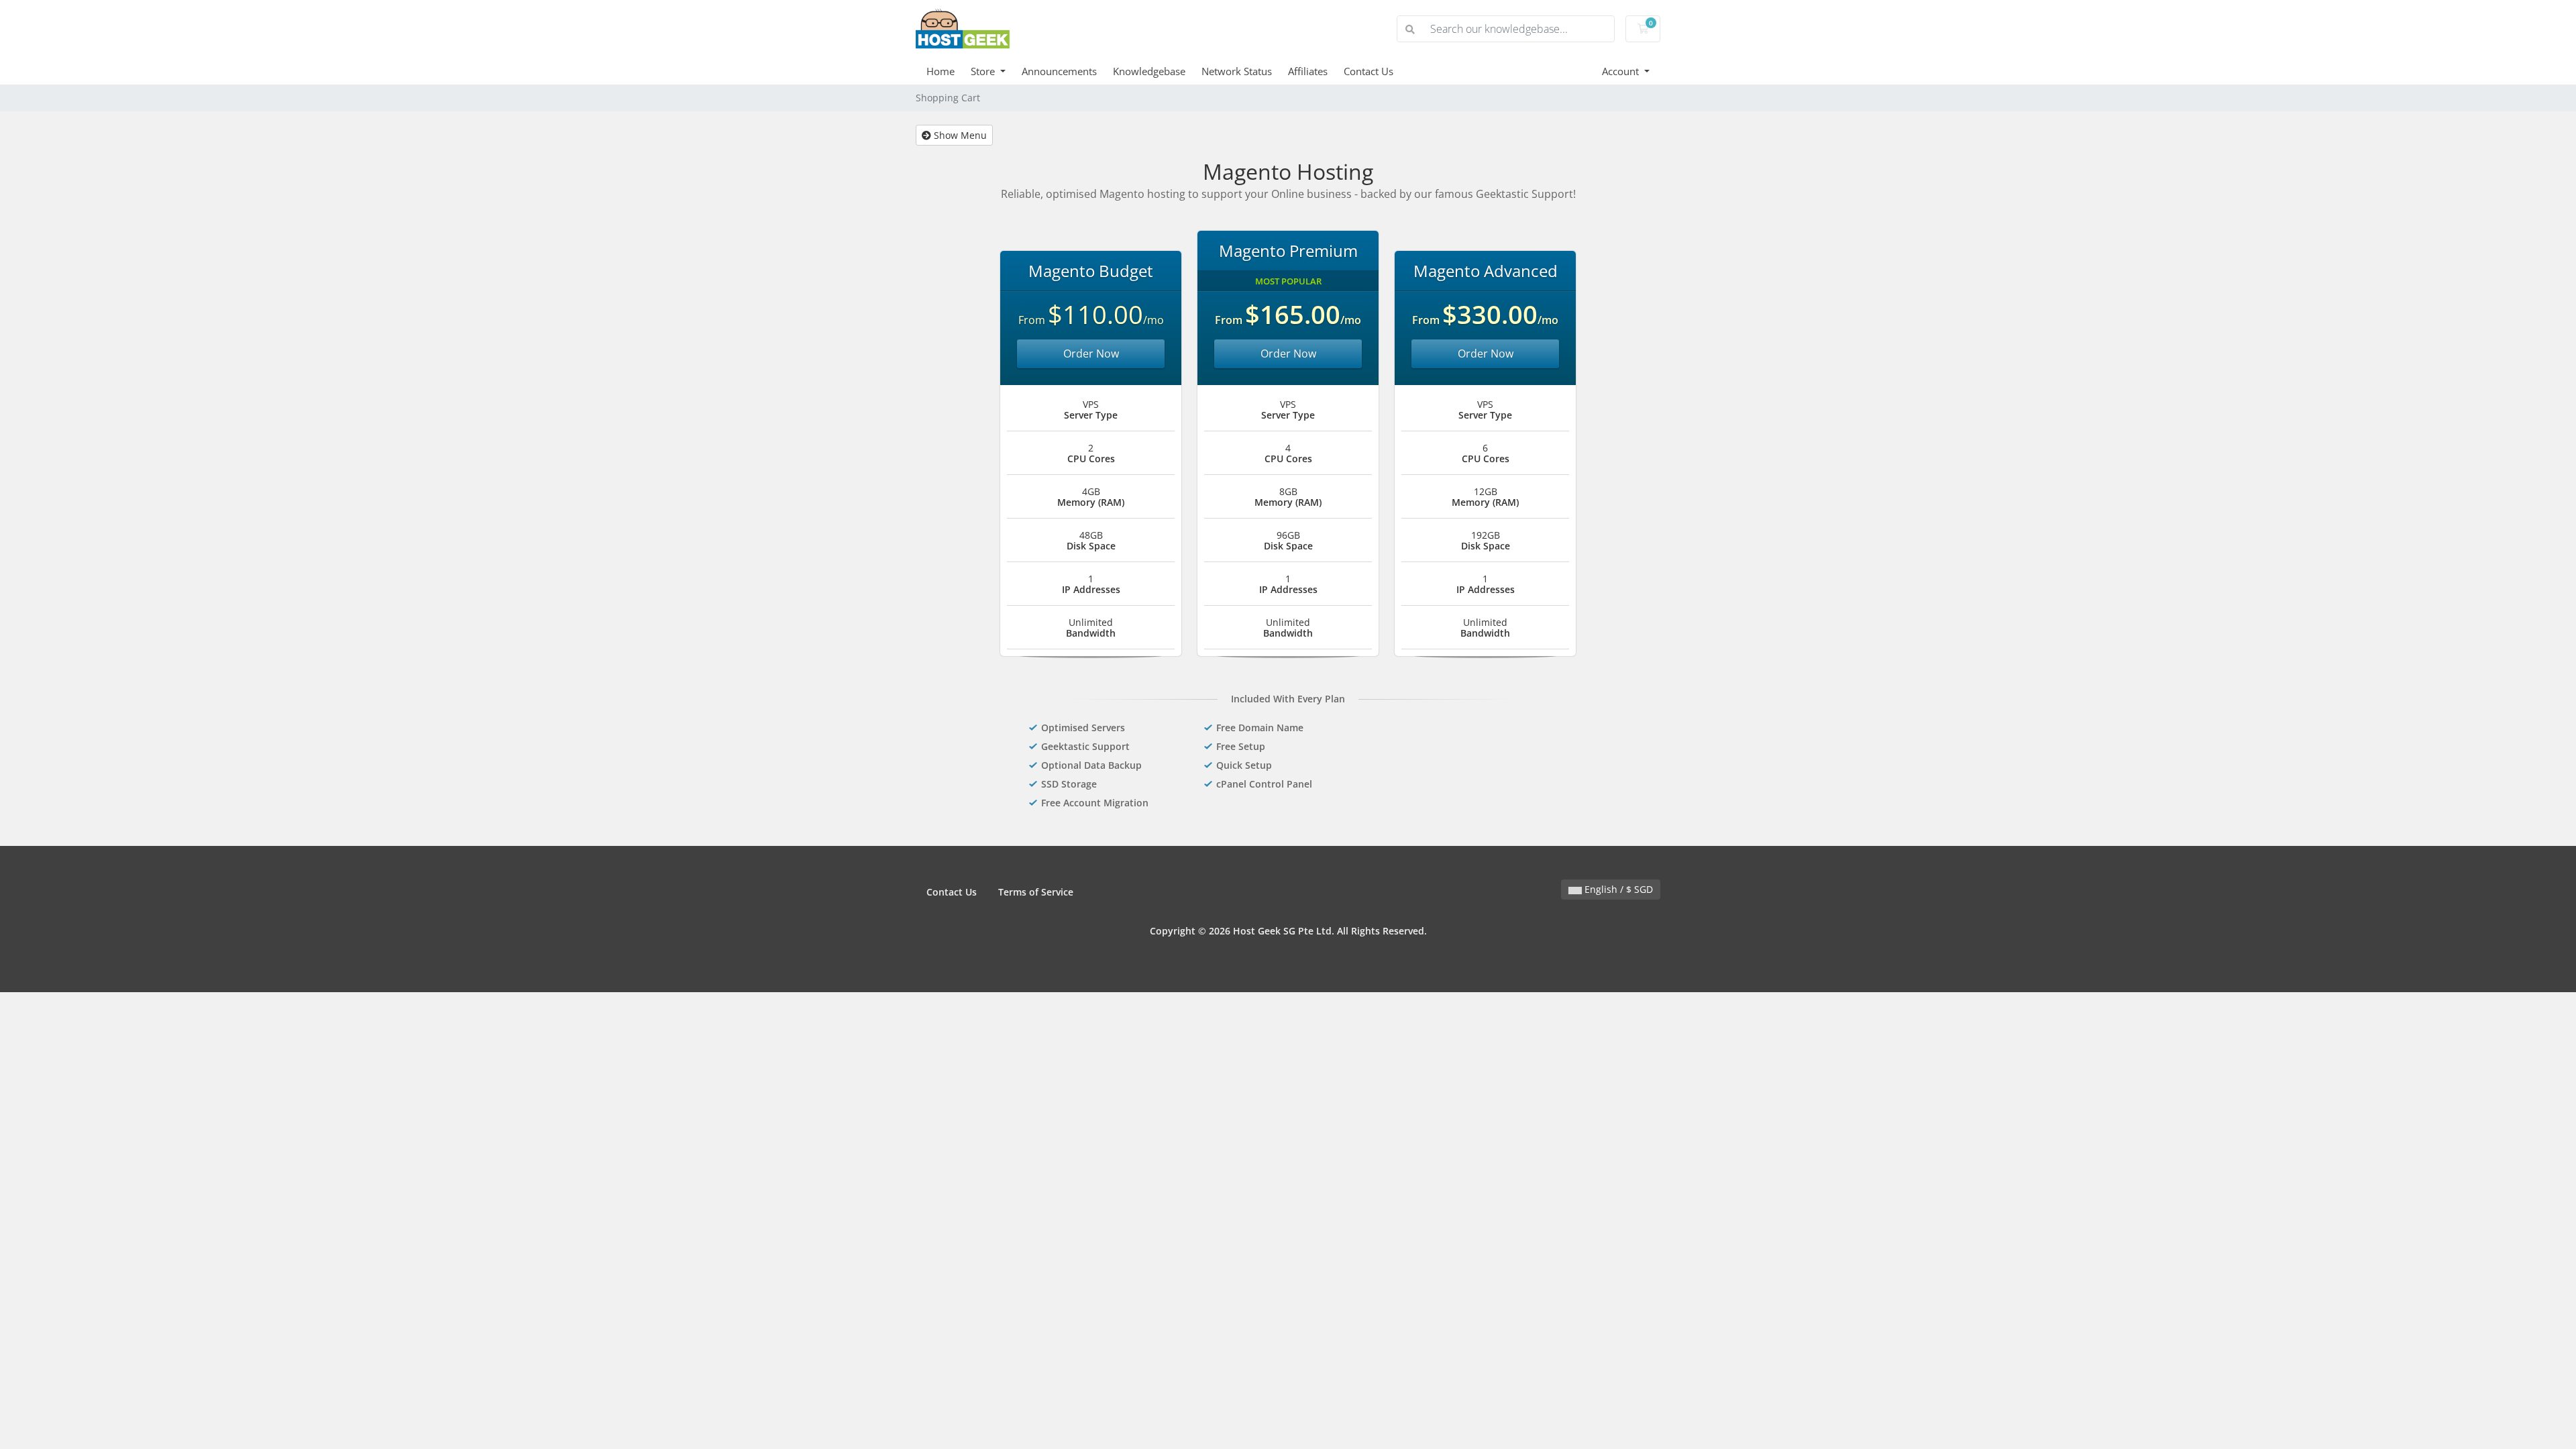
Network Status (1237, 71)
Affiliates (1308, 71)
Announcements (1059, 71)
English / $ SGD (1617, 889)
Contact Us (1368, 71)
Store (984, 71)
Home (941, 71)
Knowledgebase (1149, 71)
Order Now (1091, 354)
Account (1622, 71)
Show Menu (959, 135)
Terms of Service (1036, 892)
